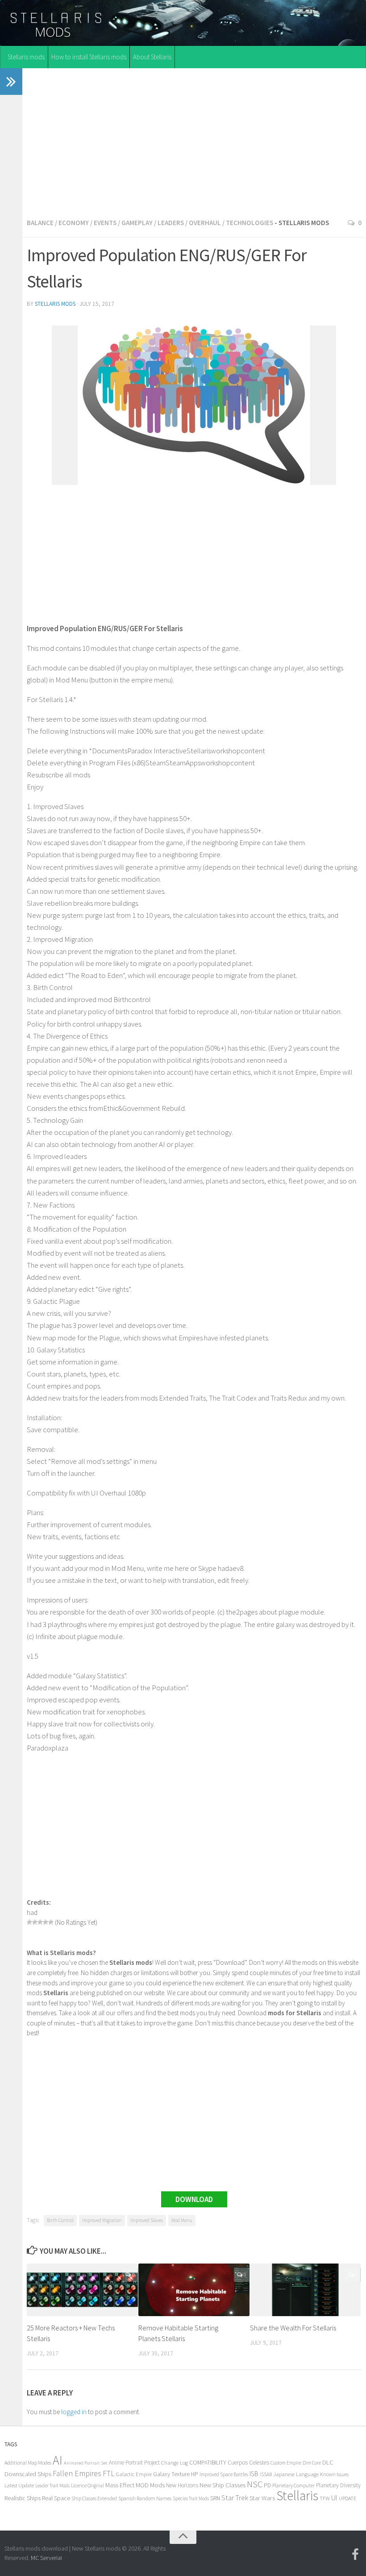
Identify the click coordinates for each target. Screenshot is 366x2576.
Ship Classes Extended (94, 2498)
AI (58, 2460)
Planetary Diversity (338, 2485)
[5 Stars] (51, 1922)
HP (195, 2474)
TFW (325, 2498)
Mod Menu (182, 2220)
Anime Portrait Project (134, 2463)
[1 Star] (29, 1922)
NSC (255, 2484)
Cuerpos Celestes (248, 2463)
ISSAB (266, 2474)
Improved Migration (102, 2220)
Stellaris (297, 2496)
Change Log (175, 2463)
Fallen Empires (77, 2473)
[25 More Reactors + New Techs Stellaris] (82, 2290)
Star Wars (262, 2498)
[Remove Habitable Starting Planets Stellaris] (194, 2290)
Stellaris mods (26, 57)
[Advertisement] (194, 141)
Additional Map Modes (28, 2463)
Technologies (250, 223)
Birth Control (60, 2220)
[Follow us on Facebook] (355, 2555)
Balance (40, 223)
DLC (328, 2462)
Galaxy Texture (171, 2474)
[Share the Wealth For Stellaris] (306, 2290)
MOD (142, 2485)
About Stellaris (152, 57)
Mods (157, 2485)
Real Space (56, 2498)
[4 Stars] (46, 1922)
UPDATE (347, 2498)
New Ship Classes (223, 2485)
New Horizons (182, 2485)
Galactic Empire (134, 2474)
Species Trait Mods (191, 2498)
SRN (215, 2498)
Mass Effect (120, 2485)
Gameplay (137, 223)
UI (334, 2498)
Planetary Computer (293, 2485)
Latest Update (19, 2485)
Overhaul (205, 223)
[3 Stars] (40, 1922)
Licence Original (87, 2486)
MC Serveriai (46, 2558)
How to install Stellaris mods (89, 57)
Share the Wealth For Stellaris (293, 2328)
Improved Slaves (147, 2220)
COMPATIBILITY (208, 2462)
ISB (254, 2474)
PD (267, 2485)
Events (105, 223)
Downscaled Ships (28, 2474)
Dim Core (312, 2463)
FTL (109, 2473)
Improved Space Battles (224, 2474)
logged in (74, 2412)
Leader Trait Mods (52, 2486)
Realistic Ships (23, 2498)
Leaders (171, 223)
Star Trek (235, 2498)
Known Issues (334, 2474)
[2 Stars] (35, 1922)
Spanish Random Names (145, 2498)
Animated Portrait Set (86, 2463)
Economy (74, 223)
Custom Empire (286, 2463)
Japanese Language (296, 2474)
